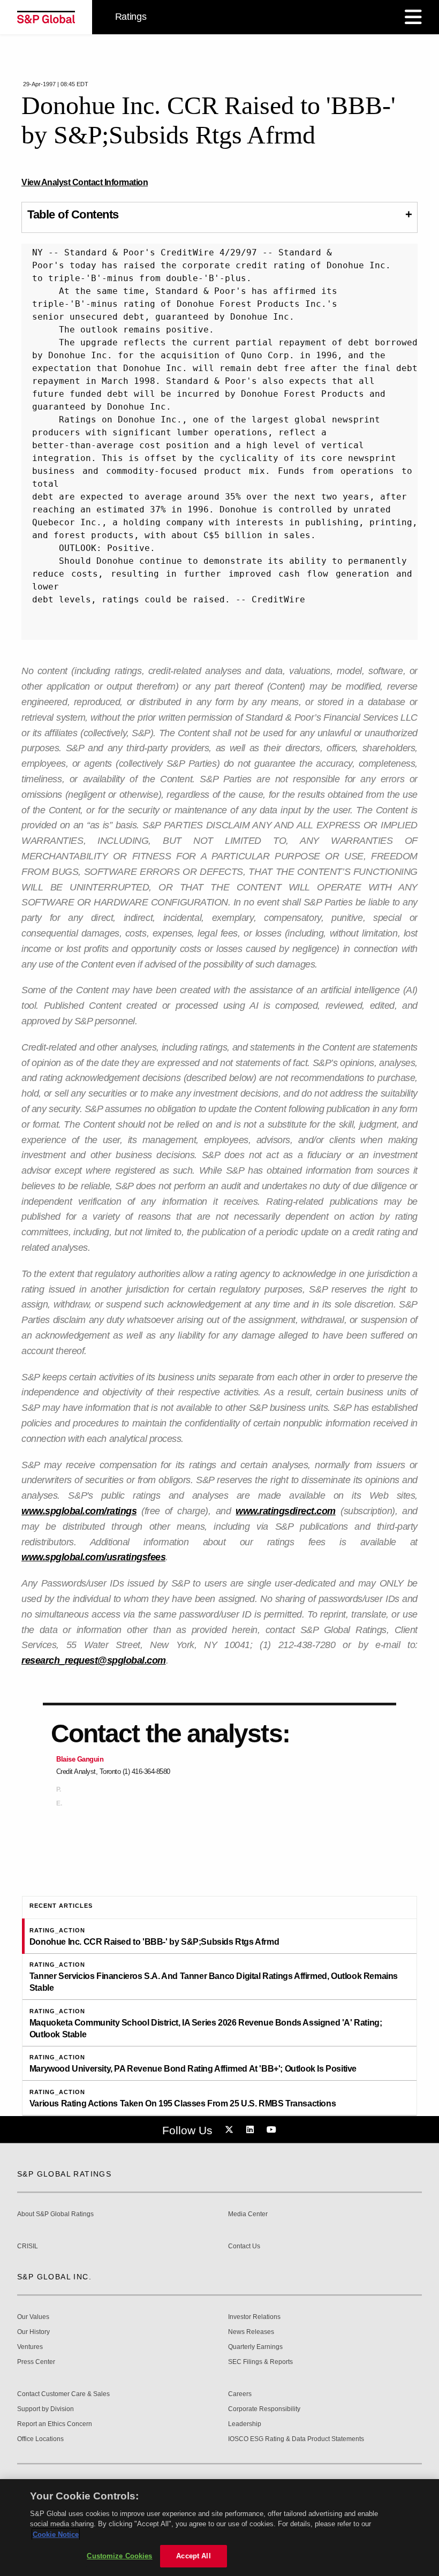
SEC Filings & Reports (260, 2362)
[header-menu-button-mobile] (413, 17)
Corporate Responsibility (264, 2409)
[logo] (46, 17)
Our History (33, 2332)
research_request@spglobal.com (94, 1660)
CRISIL (28, 2246)
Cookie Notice (56, 2535)
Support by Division (46, 2409)
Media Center (248, 2214)
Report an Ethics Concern (55, 2424)
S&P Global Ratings (64, 2174)
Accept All (193, 2556)
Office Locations (40, 2439)
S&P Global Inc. (54, 2277)
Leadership (245, 2424)
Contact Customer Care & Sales (63, 2394)
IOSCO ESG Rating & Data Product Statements (296, 2439)
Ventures (30, 2347)
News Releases (251, 2332)
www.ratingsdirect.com (286, 1511)
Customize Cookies (119, 2556)
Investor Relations (254, 2317)
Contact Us (244, 2246)
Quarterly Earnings (255, 2347)
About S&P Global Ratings (55, 2214)
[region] (219, 2528)
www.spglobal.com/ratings (79, 1511)
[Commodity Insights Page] (231, 2130)
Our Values (33, 2317)
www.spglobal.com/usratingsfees (93, 1557)
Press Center (36, 2362)
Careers (240, 2394)
